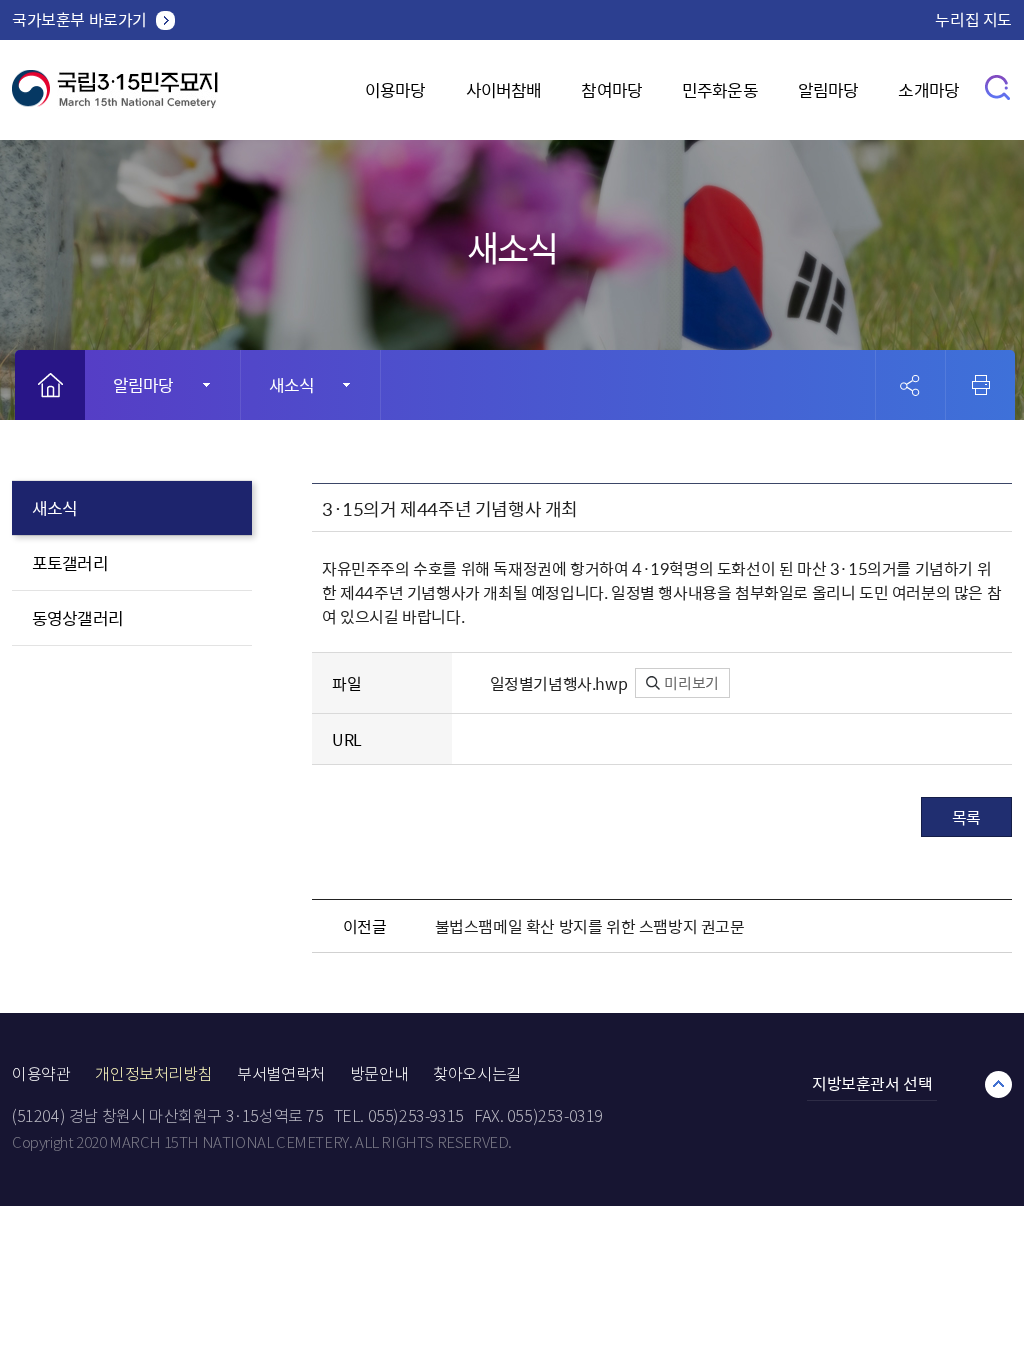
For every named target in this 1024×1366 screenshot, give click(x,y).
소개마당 (928, 89)
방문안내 (379, 1074)
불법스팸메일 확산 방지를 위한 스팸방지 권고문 (590, 926)
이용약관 (41, 1074)
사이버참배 (504, 89)
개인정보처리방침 (153, 1074)
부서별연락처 (281, 1074)
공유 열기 (910, 385)
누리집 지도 (973, 19)
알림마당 (828, 89)
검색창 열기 (998, 86)
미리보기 (690, 683)
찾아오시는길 (477, 1074)
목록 (966, 817)
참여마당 (611, 89)
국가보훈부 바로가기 (79, 19)
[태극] (115, 96)
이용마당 (395, 89)
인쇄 (981, 385)
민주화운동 (720, 89)
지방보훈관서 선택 (872, 1083)
